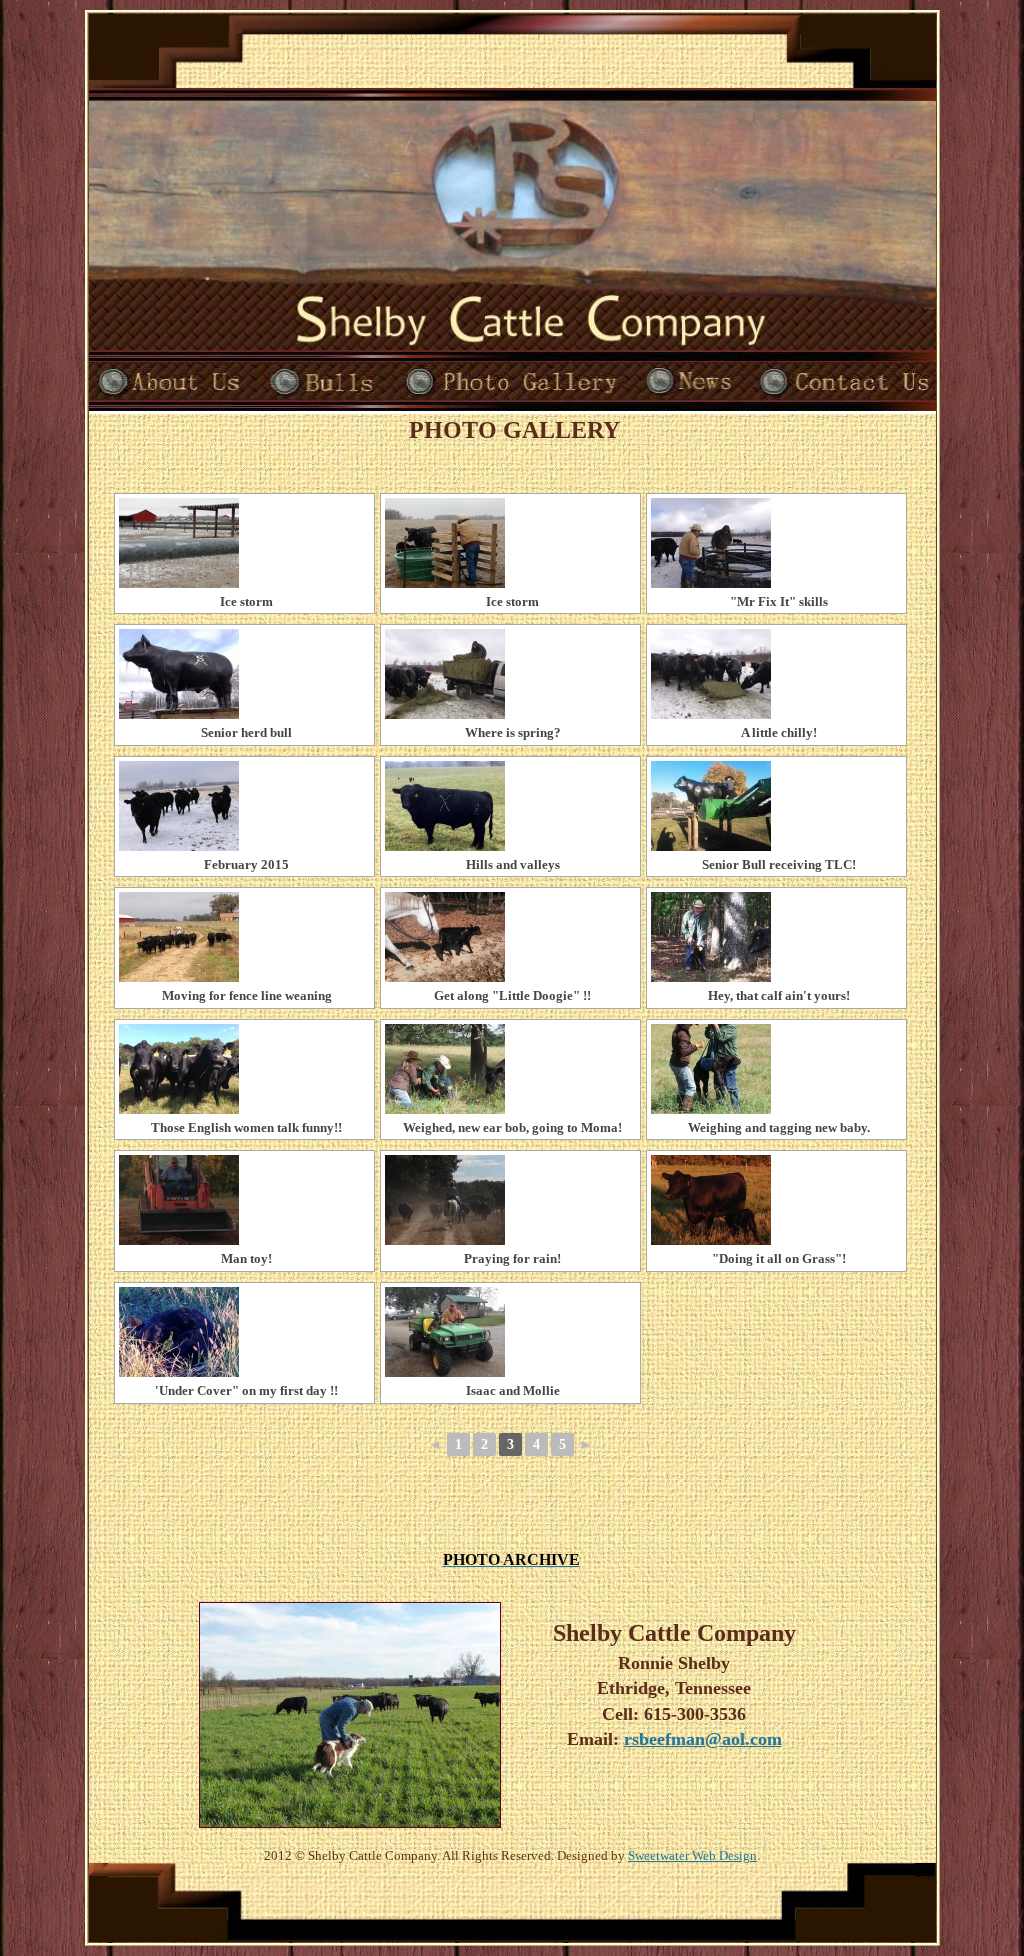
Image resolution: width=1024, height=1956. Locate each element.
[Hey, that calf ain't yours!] (776, 937)
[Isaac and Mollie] (510, 1332)
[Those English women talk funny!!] (244, 1069)
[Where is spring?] (510, 674)
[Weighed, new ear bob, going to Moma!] (510, 1069)
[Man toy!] (244, 1200)
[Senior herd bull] (244, 674)
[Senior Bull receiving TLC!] (776, 806)
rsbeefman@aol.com (703, 1739)
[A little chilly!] (776, 674)
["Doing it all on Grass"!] (776, 1200)
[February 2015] (244, 806)
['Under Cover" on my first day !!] (244, 1332)
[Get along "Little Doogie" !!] (510, 937)
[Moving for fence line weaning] (244, 937)
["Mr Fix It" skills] (776, 543)
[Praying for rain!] (510, 1200)
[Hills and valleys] (510, 806)
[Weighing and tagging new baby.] (776, 1069)
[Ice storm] (244, 543)
